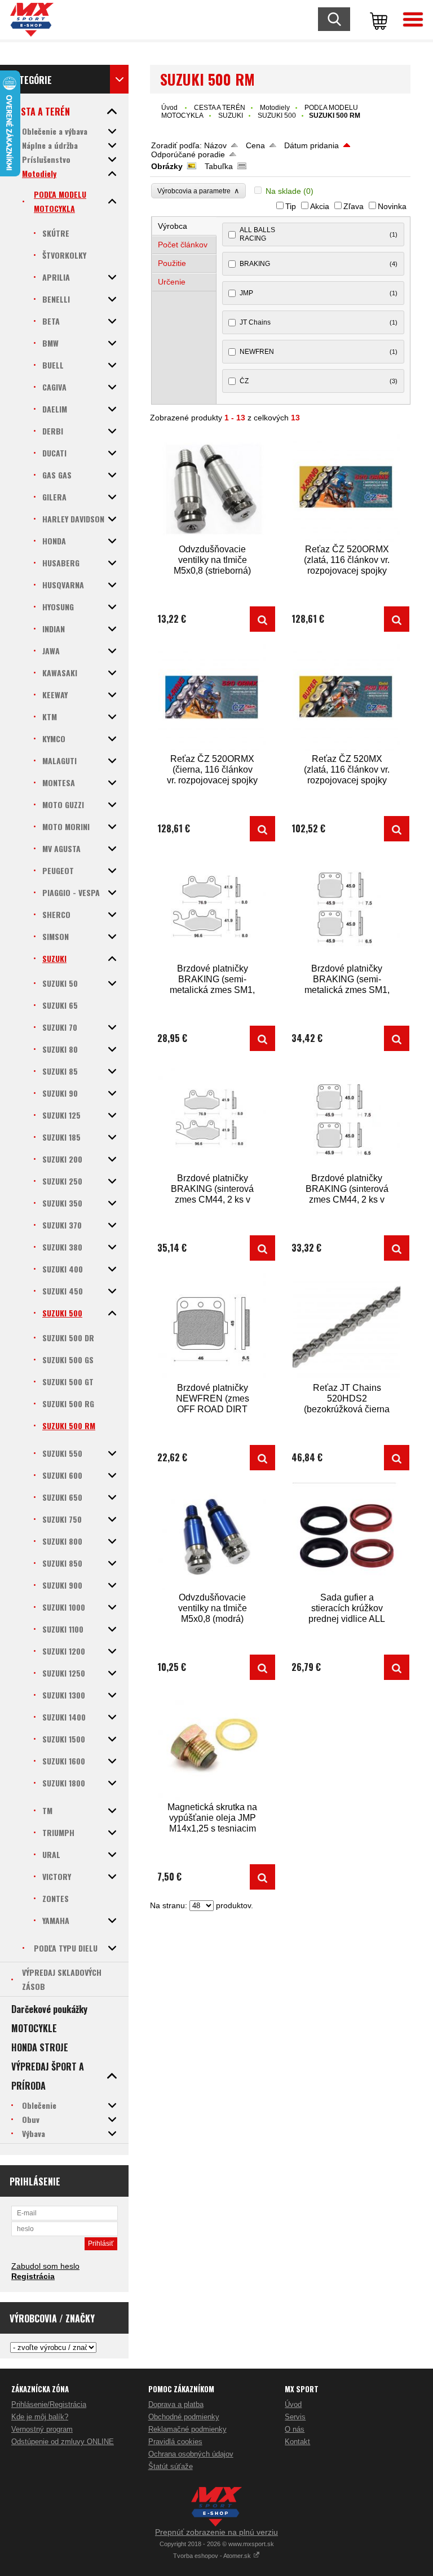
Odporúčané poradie (188, 154)
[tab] (185, 226)
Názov (215, 145)
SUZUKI (231, 116)
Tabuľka (219, 166)
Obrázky (167, 166)
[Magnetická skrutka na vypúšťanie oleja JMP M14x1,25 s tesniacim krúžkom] (213, 1746)
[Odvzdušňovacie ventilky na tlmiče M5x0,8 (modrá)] (213, 1537)
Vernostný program (42, 2429)
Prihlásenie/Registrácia (49, 2404)
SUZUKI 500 (277, 116)
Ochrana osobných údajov (191, 2454)
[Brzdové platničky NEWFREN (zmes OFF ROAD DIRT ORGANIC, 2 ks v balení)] (213, 1327)
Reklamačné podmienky (187, 2429)
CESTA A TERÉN (220, 108)
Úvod (169, 108)
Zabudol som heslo (45, 2266)
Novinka (392, 206)
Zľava (354, 206)
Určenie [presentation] (172, 282)
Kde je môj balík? (40, 2417)
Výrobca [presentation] (173, 226)
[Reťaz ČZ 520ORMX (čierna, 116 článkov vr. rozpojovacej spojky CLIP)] (213, 698)
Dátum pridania (312, 145)
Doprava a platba (176, 2404)
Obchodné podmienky (184, 2417)
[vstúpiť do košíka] (377, 20)
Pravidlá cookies (175, 2442)
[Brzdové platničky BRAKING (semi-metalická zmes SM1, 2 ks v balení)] (213, 908)
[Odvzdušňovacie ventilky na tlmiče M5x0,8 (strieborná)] (213, 488)
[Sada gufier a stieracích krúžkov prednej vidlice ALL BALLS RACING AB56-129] (347, 1537)
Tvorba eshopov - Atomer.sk (213, 2556)
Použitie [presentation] (172, 263)
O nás (295, 2429)
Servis (295, 2417)
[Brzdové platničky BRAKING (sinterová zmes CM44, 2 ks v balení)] (213, 1117)
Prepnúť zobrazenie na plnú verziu (216, 2532)
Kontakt (297, 2442)
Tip (291, 206)
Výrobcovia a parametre (198, 191)
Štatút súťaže (171, 2466)
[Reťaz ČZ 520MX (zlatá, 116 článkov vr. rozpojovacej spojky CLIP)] (347, 698)
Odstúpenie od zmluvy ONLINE (63, 2442)
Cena (255, 145)
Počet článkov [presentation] (183, 245)
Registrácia (33, 2276)
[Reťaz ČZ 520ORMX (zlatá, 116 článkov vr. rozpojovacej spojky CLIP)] (347, 488)
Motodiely (275, 108)
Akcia (320, 206)
